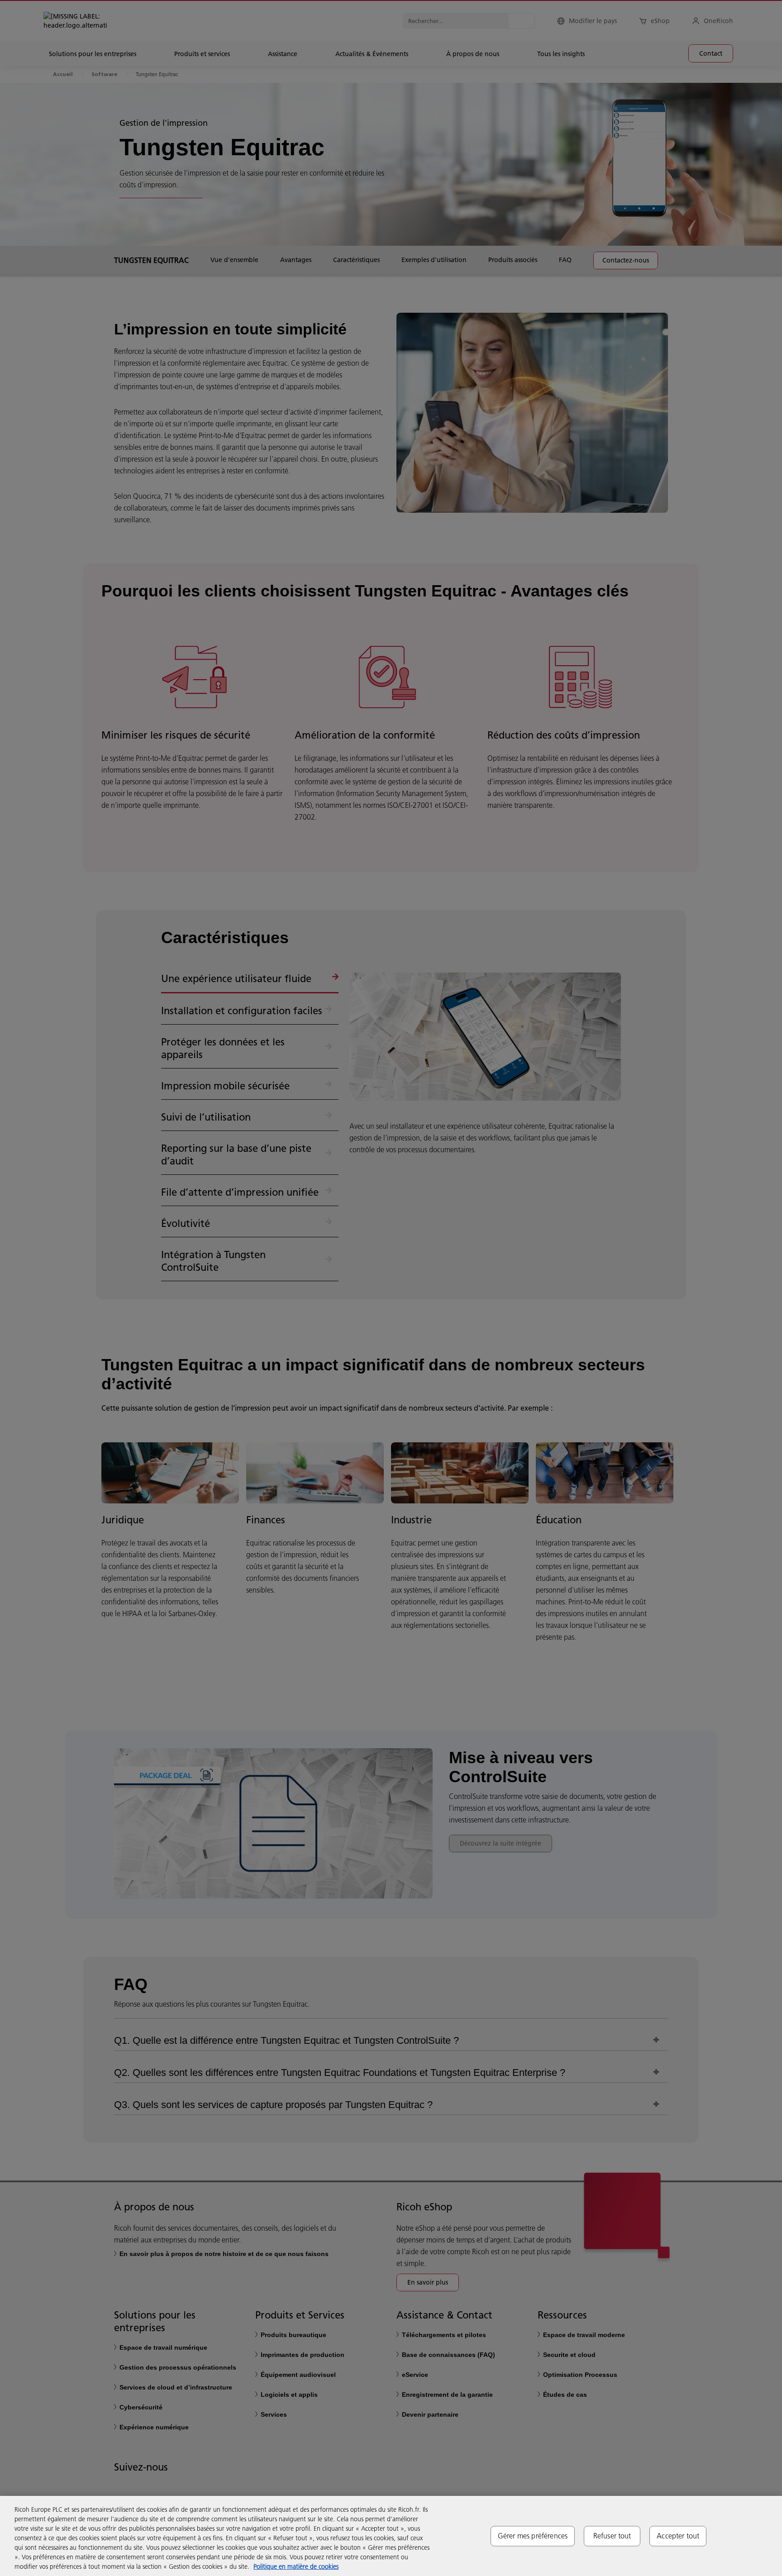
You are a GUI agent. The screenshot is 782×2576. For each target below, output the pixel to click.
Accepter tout (678, 2536)
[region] (391, 2536)
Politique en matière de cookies (296, 2566)
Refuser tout (612, 2536)
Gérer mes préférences (533, 2536)
